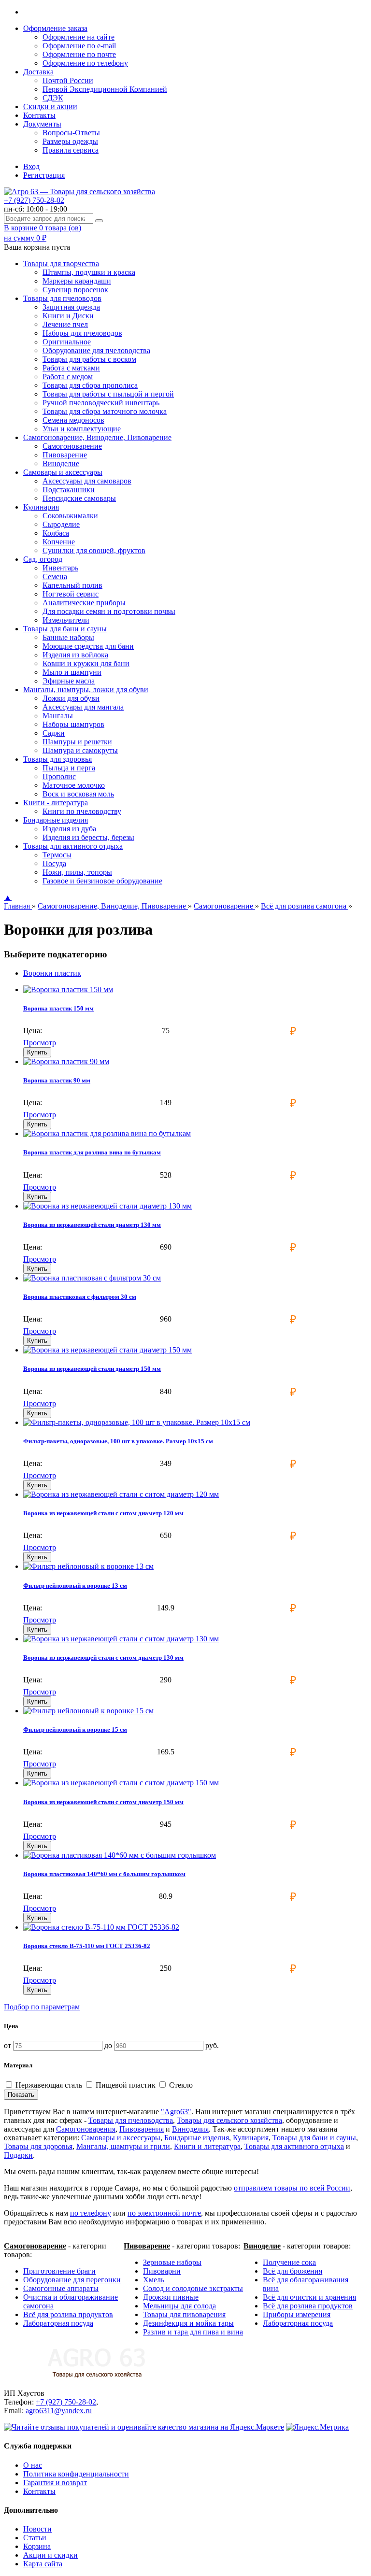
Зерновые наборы (172, 2262)
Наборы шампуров (73, 724)
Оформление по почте (79, 54)
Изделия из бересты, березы (88, 837)
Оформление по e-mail (79, 46)
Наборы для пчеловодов (82, 333)
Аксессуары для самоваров (87, 481)
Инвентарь (60, 568)
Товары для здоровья (38, 2146)
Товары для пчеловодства (131, 2120)
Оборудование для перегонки (72, 2280)
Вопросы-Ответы (71, 133)
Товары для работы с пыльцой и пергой (108, 394)
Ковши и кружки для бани (86, 663)
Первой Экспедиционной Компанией (105, 89)
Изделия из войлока (75, 655)
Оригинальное (67, 342)
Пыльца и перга (69, 768)
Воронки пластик (52, 973)
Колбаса (56, 533)
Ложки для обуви (71, 698)
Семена (55, 576)
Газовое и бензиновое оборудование (102, 881)
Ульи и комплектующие (82, 429)
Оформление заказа (55, 28)
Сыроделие (61, 524)
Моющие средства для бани (88, 646)
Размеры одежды (70, 141)
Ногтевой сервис (71, 594)
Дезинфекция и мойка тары (188, 2323)
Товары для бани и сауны (314, 2138)
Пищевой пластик (126, 2085)
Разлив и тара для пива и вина (193, 2332)
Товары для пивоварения (184, 2314)
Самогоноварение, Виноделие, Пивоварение (113, 906)
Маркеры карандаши (77, 281)
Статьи (35, 2538)
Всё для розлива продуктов (68, 2314)
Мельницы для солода (179, 2306)
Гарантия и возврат (55, 2483)
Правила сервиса (71, 150)
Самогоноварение (72, 446)
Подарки (18, 2155)
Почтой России (68, 80)
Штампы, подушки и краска (89, 272)
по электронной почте (164, 2213)
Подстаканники (69, 490)
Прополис (59, 776)
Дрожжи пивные (171, 2297)
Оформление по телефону (85, 63)
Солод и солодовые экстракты (193, 2288)
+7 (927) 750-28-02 (34, 200)
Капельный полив (72, 585)
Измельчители (66, 620)
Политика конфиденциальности (76, 2474)
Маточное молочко (74, 785)
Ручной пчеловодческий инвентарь (101, 403)
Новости (37, 2529)
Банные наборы (68, 637)
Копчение (59, 542)
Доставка (38, 72)
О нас (33, 2465)
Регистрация (44, 175)
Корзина (37, 2546)
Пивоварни (162, 2271)
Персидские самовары (79, 498)
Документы (42, 124)
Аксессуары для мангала (83, 707)
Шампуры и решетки (77, 742)
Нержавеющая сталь (49, 2085)
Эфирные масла (69, 681)
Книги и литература (207, 2146)
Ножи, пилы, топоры (77, 872)
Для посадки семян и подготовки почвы (109, 611)
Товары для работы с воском (89, 359)
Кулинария (251, 2138)
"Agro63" (176, 2112)
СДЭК (53, 98)
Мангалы (58, 716)
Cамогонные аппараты (61, 2288)
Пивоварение (65, 455)
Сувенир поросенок (75, 290)
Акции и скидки (50, 2555)
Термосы (57, 855)
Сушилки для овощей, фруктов (94, 550)
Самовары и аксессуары (121, 2138)
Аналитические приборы (84, 603)
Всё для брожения (293, 2271)
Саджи (54, 733)
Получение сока (289, 2262)
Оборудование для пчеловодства (96, 350)
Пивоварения (142, 2129)
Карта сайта (43, 2564)
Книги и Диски (68, 316)
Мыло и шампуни (72, 672)
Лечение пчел (65, 324)
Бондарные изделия (197, 2138)
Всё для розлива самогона (305, 906)
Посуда (54, 863)
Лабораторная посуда (58, 2323)
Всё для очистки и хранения (309, 2297)
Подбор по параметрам (42, 2007)
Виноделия (190, 2129)
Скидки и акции (50, 107)
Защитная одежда (71, 307)
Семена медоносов (73, 420)
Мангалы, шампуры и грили (123, 2146)
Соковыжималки (70, 516)
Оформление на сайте (78, 37)
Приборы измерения (297, 2314)
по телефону (91, 2213)
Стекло (180, 2085)
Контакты (39, 115)
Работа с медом (68, 377)
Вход (31, 166)
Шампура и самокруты (80, 750)
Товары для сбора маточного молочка (105, 411)
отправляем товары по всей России (292, 2188)
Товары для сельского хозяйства (229, 2120)
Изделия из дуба (69, 829)
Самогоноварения (86, 2129)
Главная (18, 906)
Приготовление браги (59, 2271)
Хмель (154, 2280)
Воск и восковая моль (78, 794)
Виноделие (61, 463)
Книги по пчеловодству (82, 811)
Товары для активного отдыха (294, 2146)
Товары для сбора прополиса (90, 385)
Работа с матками (71, 368)
